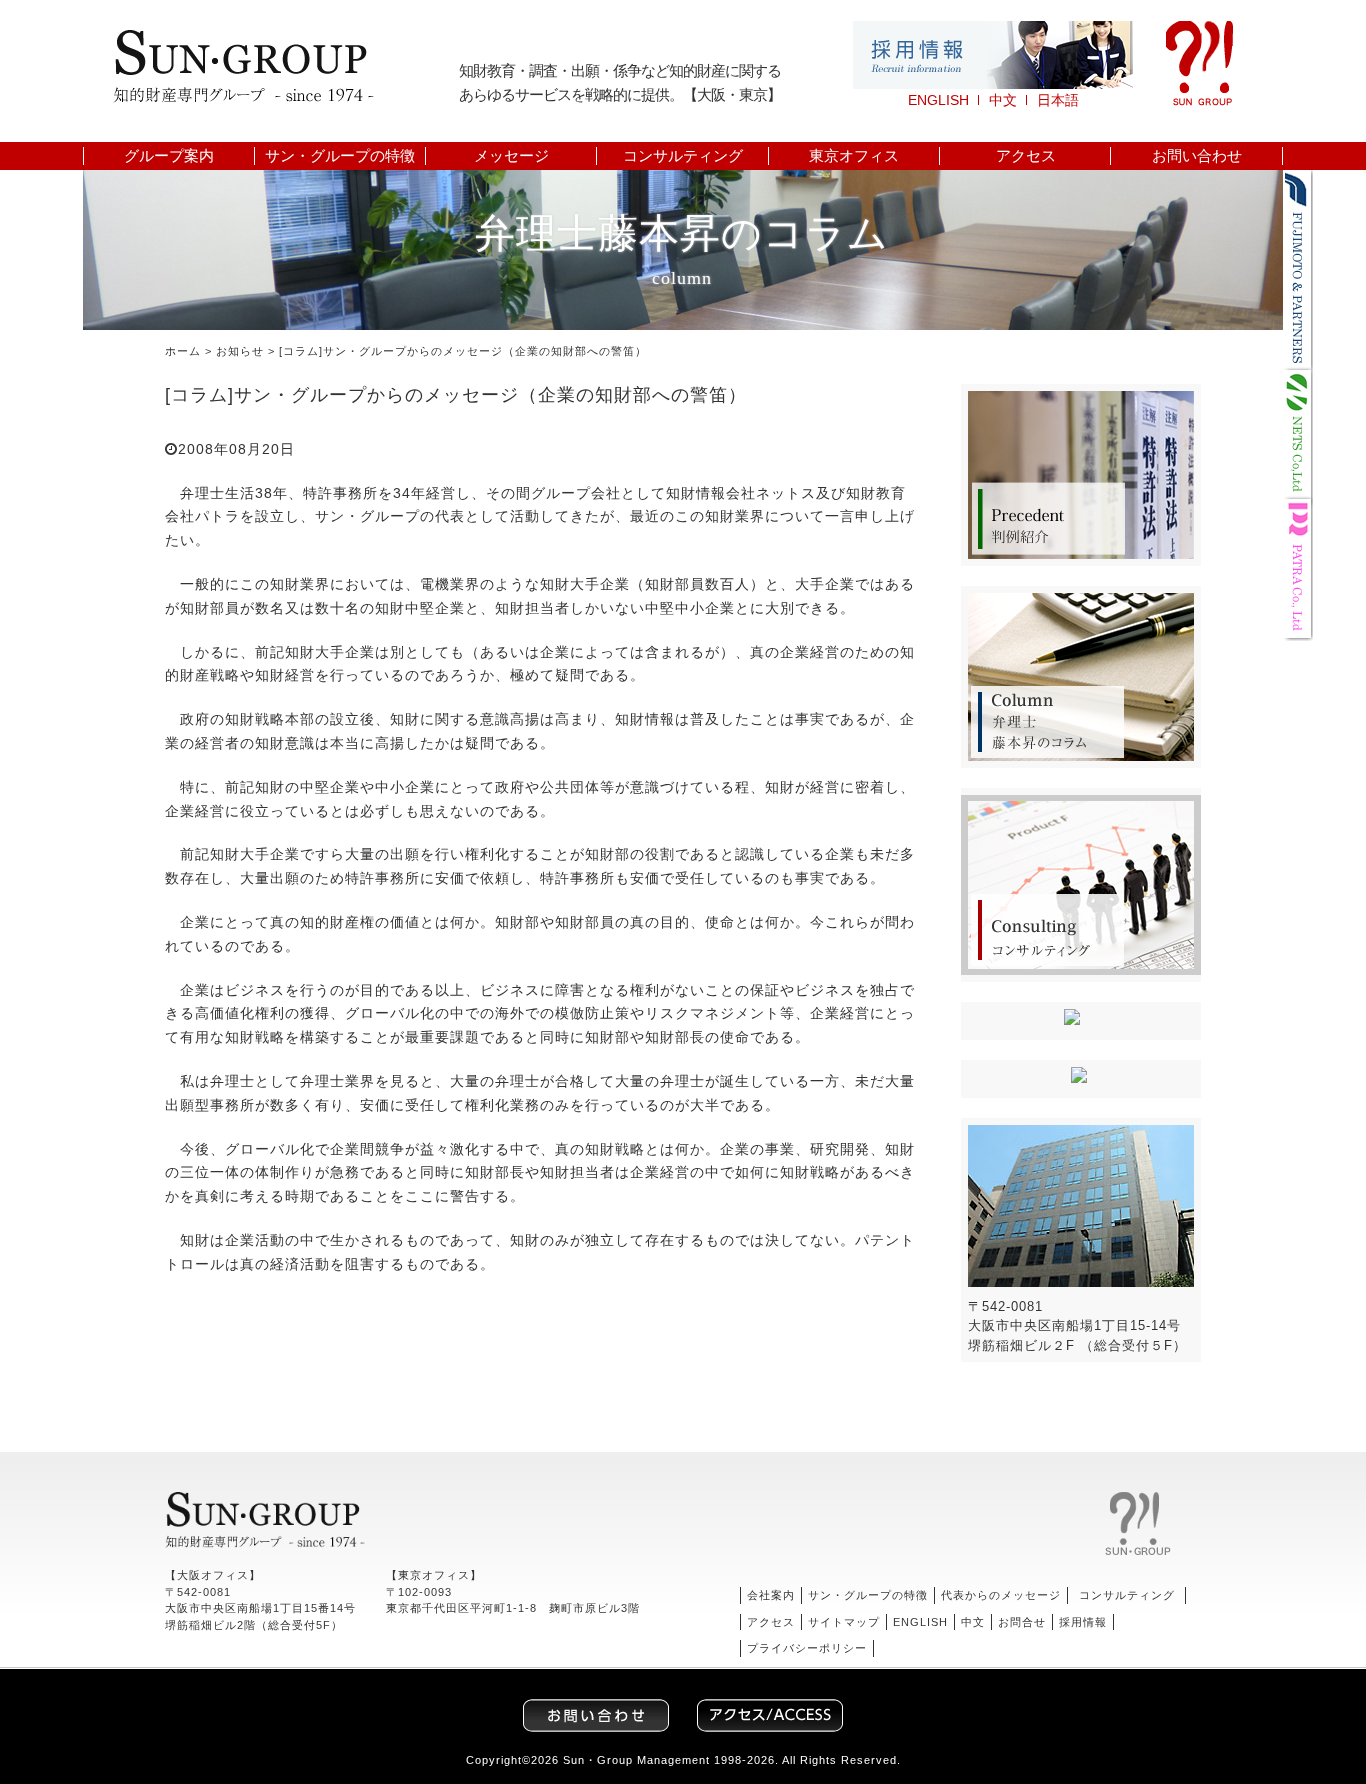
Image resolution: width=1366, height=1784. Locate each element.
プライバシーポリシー (807, 1648)
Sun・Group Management (636, 1760)
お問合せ (1022, 1622)
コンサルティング (683, 156)
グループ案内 (169, 156)
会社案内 (771, 1595)
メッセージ (511, 156)
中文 (1003, 100)
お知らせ (240, 351)
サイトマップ (844, 1622)
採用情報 (1083, 1622)
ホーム (183, 351)
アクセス (1026, 156)
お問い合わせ (1197, 156)
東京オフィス (854, 156)
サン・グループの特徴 (340, 156)
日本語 (1058, 100)
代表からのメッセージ (1001, 1595)
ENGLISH (938, 100)
